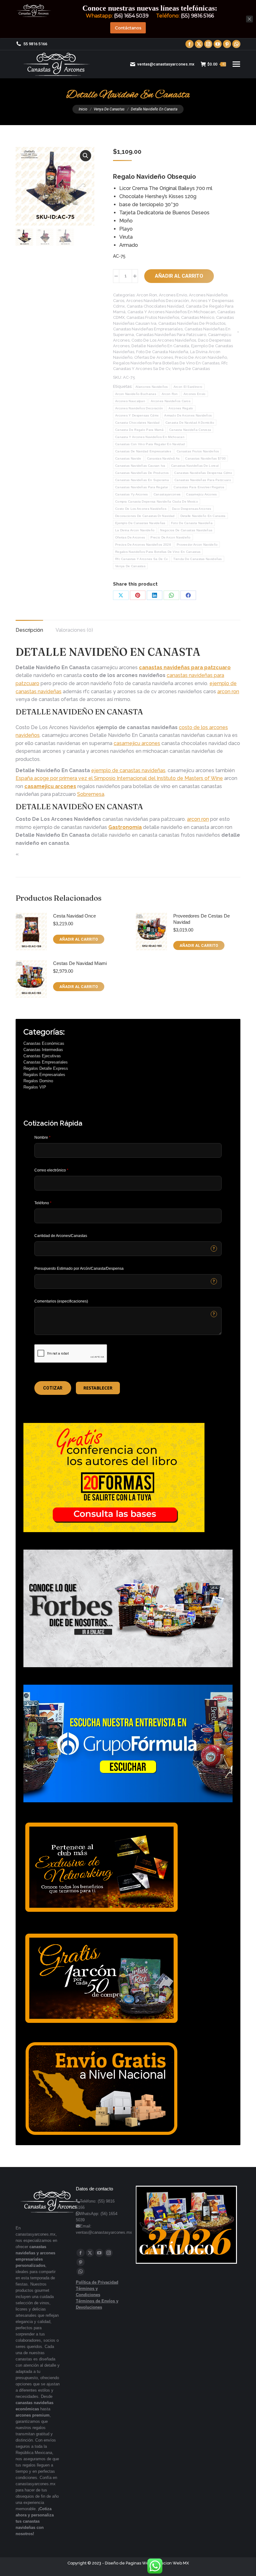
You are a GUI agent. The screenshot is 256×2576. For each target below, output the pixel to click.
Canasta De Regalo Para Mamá (139, 430)
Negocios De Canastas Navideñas (186, 530)
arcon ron (228, 691)
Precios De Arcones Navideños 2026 (143, 545)
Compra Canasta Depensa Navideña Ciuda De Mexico (157, 502)
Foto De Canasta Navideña (162, 352)
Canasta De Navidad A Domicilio (190, 423)
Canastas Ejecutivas (42, 1056)
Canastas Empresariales (46, 1062)
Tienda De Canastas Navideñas (197, 559)
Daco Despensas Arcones (192, 509)
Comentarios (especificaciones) (61, 1301)
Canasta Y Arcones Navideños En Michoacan (171, 312)
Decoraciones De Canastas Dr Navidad (145, 516)
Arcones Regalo (181, 408)
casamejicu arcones (137, 743)
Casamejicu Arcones (201, 494)
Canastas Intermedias (43, 1050)
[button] (86, 156)
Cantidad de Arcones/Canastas (61, 1236)
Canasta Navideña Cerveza (190, 430)
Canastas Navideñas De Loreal (195, 466)
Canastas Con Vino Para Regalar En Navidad (150, 444)
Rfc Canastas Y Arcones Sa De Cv (141, 559)
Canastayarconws (167, 494)
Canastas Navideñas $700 (205, 458)
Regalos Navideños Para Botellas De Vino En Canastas (166, 363)
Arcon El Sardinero (188, 387)
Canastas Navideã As (163, 458)
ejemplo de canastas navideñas (128, 770)
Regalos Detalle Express (46, 1068)
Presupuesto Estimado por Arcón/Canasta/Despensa (79, 1269)
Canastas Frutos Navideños (153, 317)
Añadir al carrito (179, 276)
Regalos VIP (35, 1087)
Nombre (42, 1137)
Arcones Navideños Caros (171, 401)
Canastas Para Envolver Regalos (199, 487)
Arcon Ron (147, 295)
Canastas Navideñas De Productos (192, 323)
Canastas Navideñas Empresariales (148, 329)
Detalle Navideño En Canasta (160, 346)
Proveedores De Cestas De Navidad (202, 919)
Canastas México (198, 317)
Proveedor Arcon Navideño (197, 545)
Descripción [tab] (29, 630)
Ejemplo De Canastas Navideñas (140, 523)
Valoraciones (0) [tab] (74, 630)
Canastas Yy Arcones (132, 494)
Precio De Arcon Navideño (201, 357)
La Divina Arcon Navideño (135, 530)
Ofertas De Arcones (154, 357)
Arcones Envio (173, 295)
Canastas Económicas (44, 1043)
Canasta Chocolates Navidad (155, 306)
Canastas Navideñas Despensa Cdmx (203, 473)
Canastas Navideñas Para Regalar (142, 487)
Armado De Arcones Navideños (188, 415)
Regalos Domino (38, 1081)
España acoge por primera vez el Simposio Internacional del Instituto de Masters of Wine (119, 778)
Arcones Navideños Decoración (158, 301)
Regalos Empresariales (44, 1075)
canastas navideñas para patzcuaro (185, 667)
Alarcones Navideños (152, 387)
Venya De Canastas (191, 369)
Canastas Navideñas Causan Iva (140, 466)
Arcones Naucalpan (130, 401)
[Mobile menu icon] (236, 64)
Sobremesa (91, 794)
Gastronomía (125, 827)
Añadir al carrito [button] (79, 939)
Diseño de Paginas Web (128, 2563)
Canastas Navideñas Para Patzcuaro (171, 335)
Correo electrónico (51, 1170)
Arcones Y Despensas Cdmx (137, 415)
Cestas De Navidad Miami (80, 963)
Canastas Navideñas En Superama (142, 480)
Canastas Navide (128, 458)
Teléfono (43, 1203)
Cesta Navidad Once (74, 916)
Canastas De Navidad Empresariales (143, 451)
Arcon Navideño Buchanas (136, 394)
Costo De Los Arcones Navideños (164, 340)
